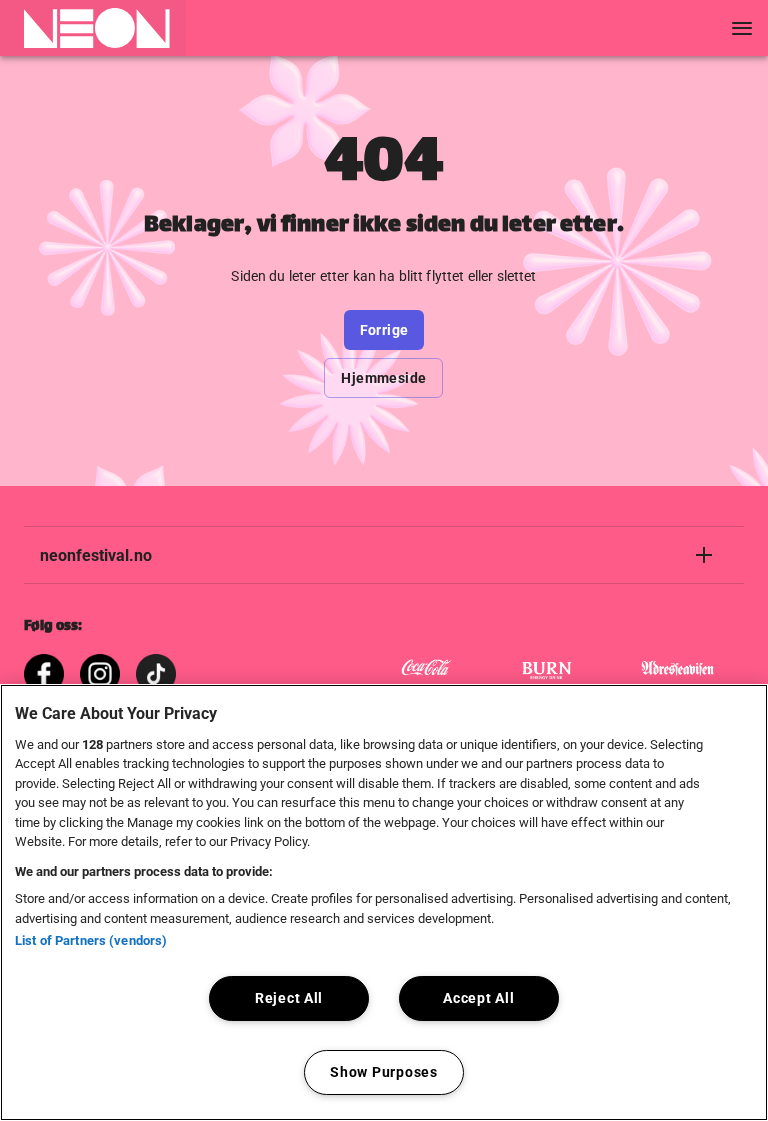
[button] (93, 28)
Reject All (289, 998)
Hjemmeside (383, 378)
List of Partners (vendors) (91, 940)
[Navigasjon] (742, 28)
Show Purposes (383, 1072)
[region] (384, 902)
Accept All (478, 998)
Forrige (384, 330)
